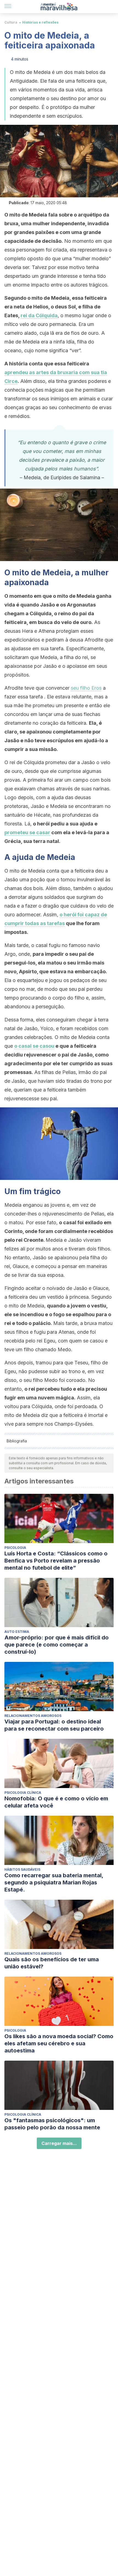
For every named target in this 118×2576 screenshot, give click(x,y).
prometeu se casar (27, 832)
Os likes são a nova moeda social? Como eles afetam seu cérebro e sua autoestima (59, 2043)
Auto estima (17, 1632)
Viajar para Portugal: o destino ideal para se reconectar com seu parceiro (54, 1725)
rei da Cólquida (39, 315)
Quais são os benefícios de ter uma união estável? (52, 1963)
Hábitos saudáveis (22, 1869)
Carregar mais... (59, 2143)
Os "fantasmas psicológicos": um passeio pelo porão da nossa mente (52, 2124)
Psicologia (15, 1548)
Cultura (11, 22)
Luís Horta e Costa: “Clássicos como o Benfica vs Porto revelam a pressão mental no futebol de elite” (56, 1561)
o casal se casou (34, 1046)
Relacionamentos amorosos (33, 1716)
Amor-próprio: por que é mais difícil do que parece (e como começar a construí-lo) (57, 1645)
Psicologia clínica (23, 1793)
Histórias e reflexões (40, 22)
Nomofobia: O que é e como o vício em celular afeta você (56, 1802)
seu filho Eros (86, 688)
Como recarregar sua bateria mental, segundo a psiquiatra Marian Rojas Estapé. (54, 1882)
